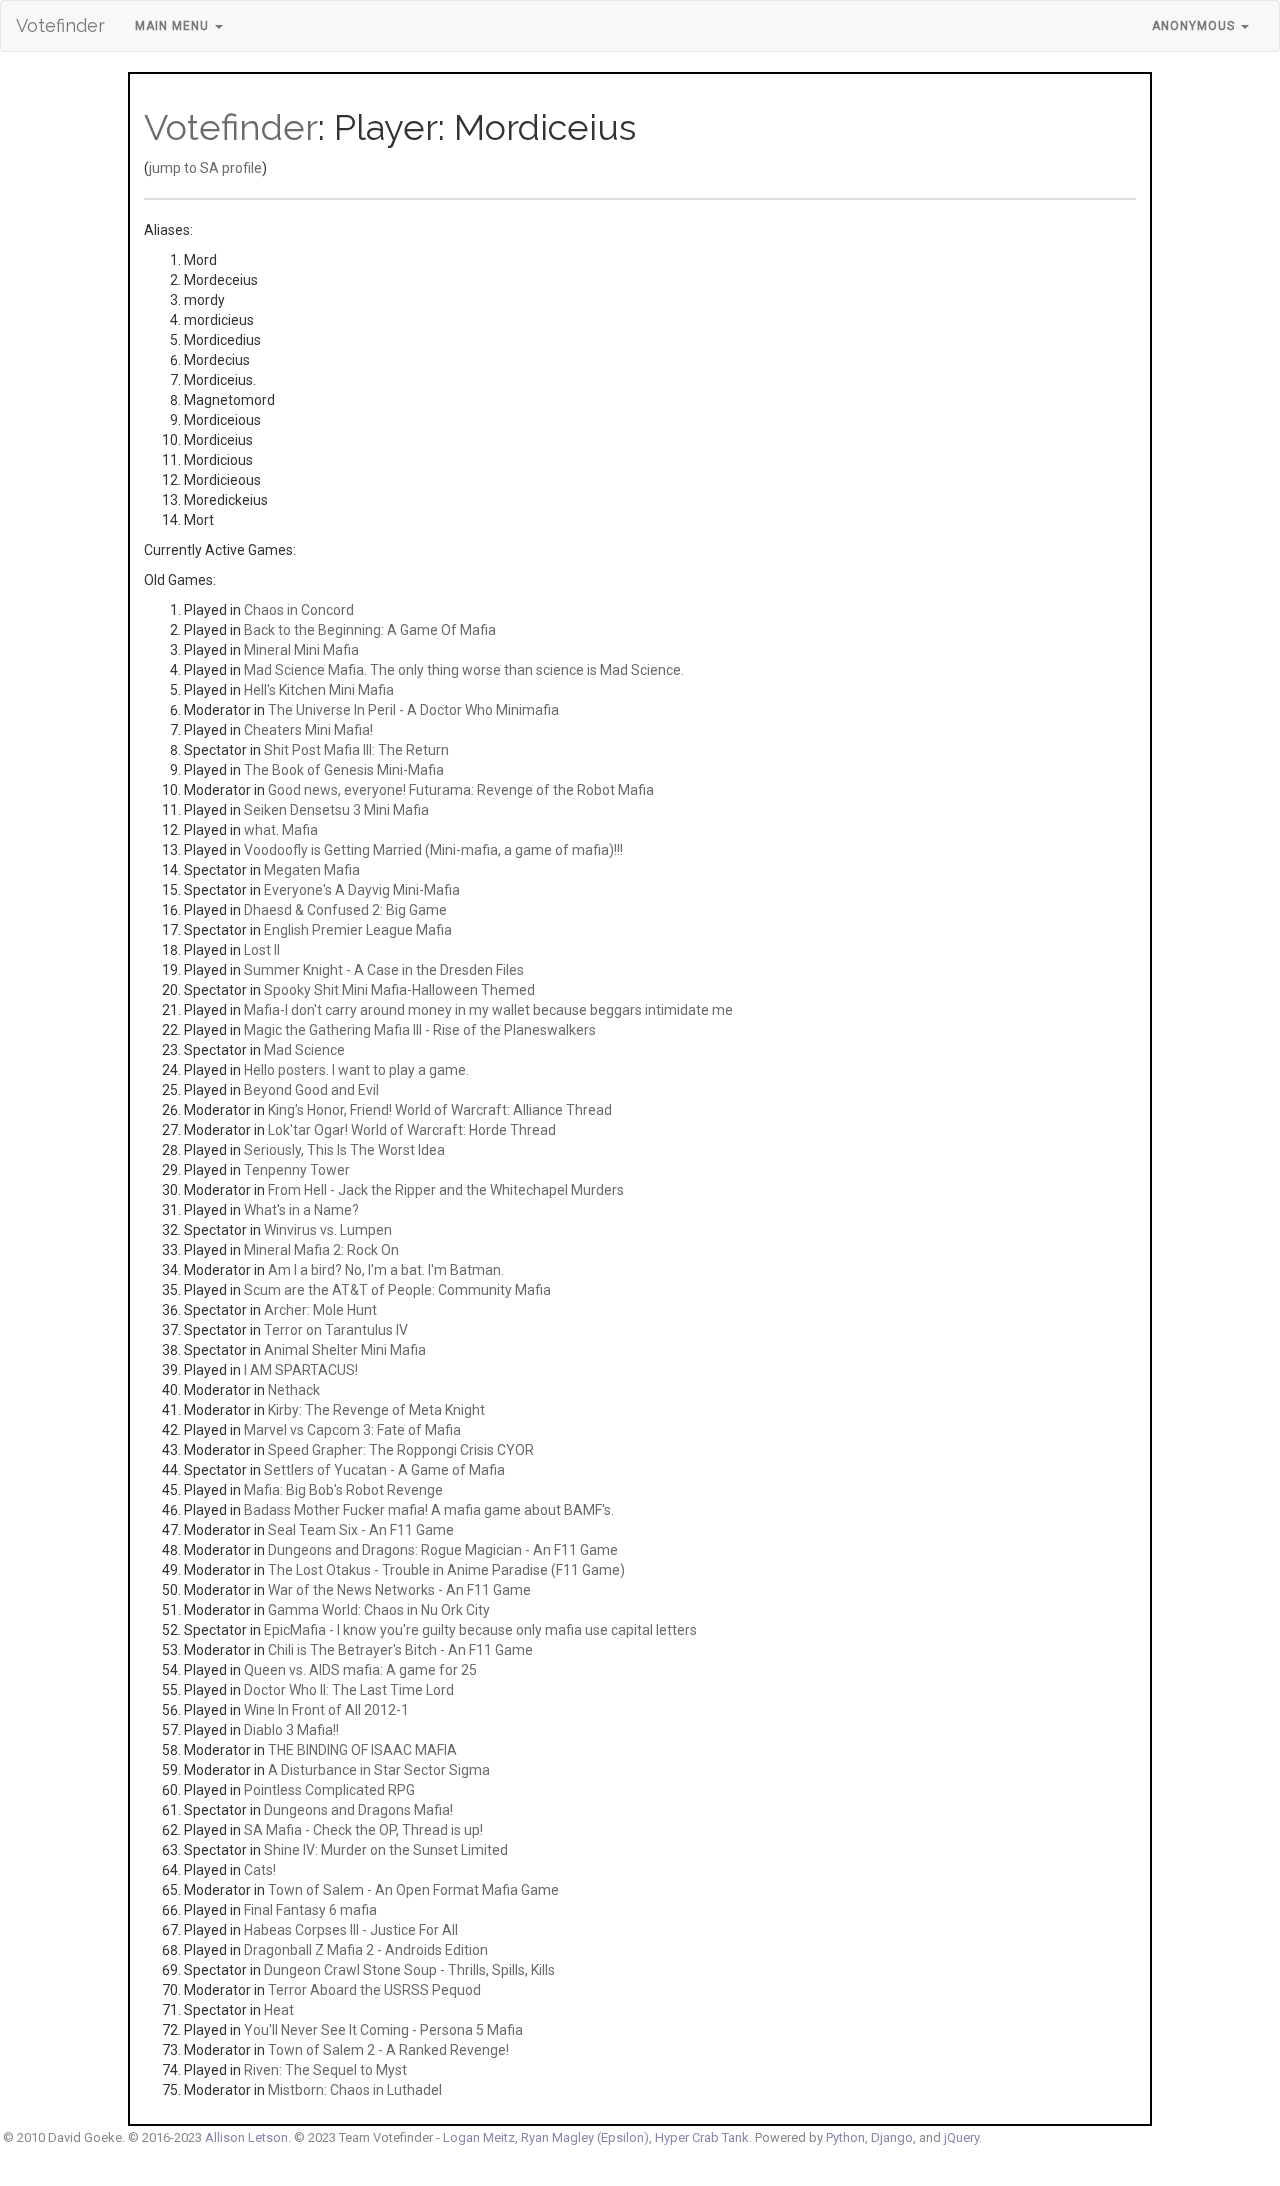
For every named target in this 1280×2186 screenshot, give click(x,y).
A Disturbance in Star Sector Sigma (379, 1770)
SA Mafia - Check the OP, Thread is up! (363, 1830)
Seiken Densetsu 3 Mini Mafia (336, 810)
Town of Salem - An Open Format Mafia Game (413, 1890)
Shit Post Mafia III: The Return (356, 750)
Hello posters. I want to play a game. (356, 1070)
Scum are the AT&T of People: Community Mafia (397, 1290)
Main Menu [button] (174, 26)
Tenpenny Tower (297, 1170)
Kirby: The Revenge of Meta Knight (376, 1410)
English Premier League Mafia (358, 930)
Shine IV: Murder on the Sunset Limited (386, 1850)
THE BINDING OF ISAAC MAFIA (362, 1750)
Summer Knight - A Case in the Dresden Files (384, 970)
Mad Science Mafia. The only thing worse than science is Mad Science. (464, 670)
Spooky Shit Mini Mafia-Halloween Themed (399, 990)
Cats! (260, 1870)
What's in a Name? (301, 1210)
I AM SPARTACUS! (301, 1370)
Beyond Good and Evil (311, 1090)
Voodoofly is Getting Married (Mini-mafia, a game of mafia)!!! (433, 850)
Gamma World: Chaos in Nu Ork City (379, 1610)
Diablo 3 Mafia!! (291, 1730)
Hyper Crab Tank (702, 2137)
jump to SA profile (205, 168)
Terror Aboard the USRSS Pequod (374, 1990)
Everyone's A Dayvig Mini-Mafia (362, 890)
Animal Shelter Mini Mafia (345, 1350)
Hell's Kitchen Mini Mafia (319, 690)
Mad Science (304, 1050)
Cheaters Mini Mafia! (308, 730)
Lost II (262, 950)
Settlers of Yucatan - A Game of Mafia (384, 1470)
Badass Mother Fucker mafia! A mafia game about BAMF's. (429, 1510)
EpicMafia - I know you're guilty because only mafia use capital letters (480, 1630)
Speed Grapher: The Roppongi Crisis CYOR (401, 1450)
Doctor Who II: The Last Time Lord (349, 1690)
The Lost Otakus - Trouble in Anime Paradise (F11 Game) (446, 1570)
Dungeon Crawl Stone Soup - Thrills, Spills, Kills (409, 1970)
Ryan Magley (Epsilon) (585, 2137)
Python (845, 2137)
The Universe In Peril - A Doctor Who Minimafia (413, 710)
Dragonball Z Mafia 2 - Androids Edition (366, 1950)
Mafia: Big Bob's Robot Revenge (343, 1490)
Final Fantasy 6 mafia (310, 1910)
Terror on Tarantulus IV (336, 1330)
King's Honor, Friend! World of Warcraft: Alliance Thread (440, 1110)
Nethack (294, 1390)
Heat (279, 2010)
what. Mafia (281, 830)
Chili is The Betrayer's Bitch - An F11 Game (400, 1650)
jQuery (961, 2137)
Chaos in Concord (299, 610)
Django (892, 2137)
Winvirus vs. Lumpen (328, 1230)
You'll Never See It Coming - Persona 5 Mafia (383, 2030)
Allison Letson (246, 2137)
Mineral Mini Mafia (301, 650)
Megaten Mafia (312, 870)
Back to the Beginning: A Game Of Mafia (370, 630)
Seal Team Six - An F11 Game (361, 1530)
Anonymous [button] (1195, 26)
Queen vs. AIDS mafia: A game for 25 (360, 1670)
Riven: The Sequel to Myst (325, 2070)
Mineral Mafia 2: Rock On (321, 1250)
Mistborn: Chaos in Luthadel (355, 2090)
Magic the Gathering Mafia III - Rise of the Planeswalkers (420, 1030)
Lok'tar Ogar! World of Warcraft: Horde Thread (412, 1130)
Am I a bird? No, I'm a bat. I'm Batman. (386, 1270)
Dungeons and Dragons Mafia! (358, 1810)
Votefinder (60, 25)
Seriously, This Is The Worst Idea (344, 1150)
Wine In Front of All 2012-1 (326, 1710)
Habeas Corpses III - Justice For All (351, 1930)
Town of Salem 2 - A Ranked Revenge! (388, 2050)
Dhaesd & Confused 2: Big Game (345, 910)
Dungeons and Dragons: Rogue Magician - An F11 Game (443, 1550)
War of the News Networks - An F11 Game (399, 1590)
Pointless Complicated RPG (329, 1790)
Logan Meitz (479, 2137)
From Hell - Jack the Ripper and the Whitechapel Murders (446, 1190)
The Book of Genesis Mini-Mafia (344, 770)
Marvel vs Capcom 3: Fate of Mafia (352, 1430)
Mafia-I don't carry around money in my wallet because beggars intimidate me (488, 1010)
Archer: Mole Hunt (320, 1310)
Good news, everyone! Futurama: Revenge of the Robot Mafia (461, 790)
